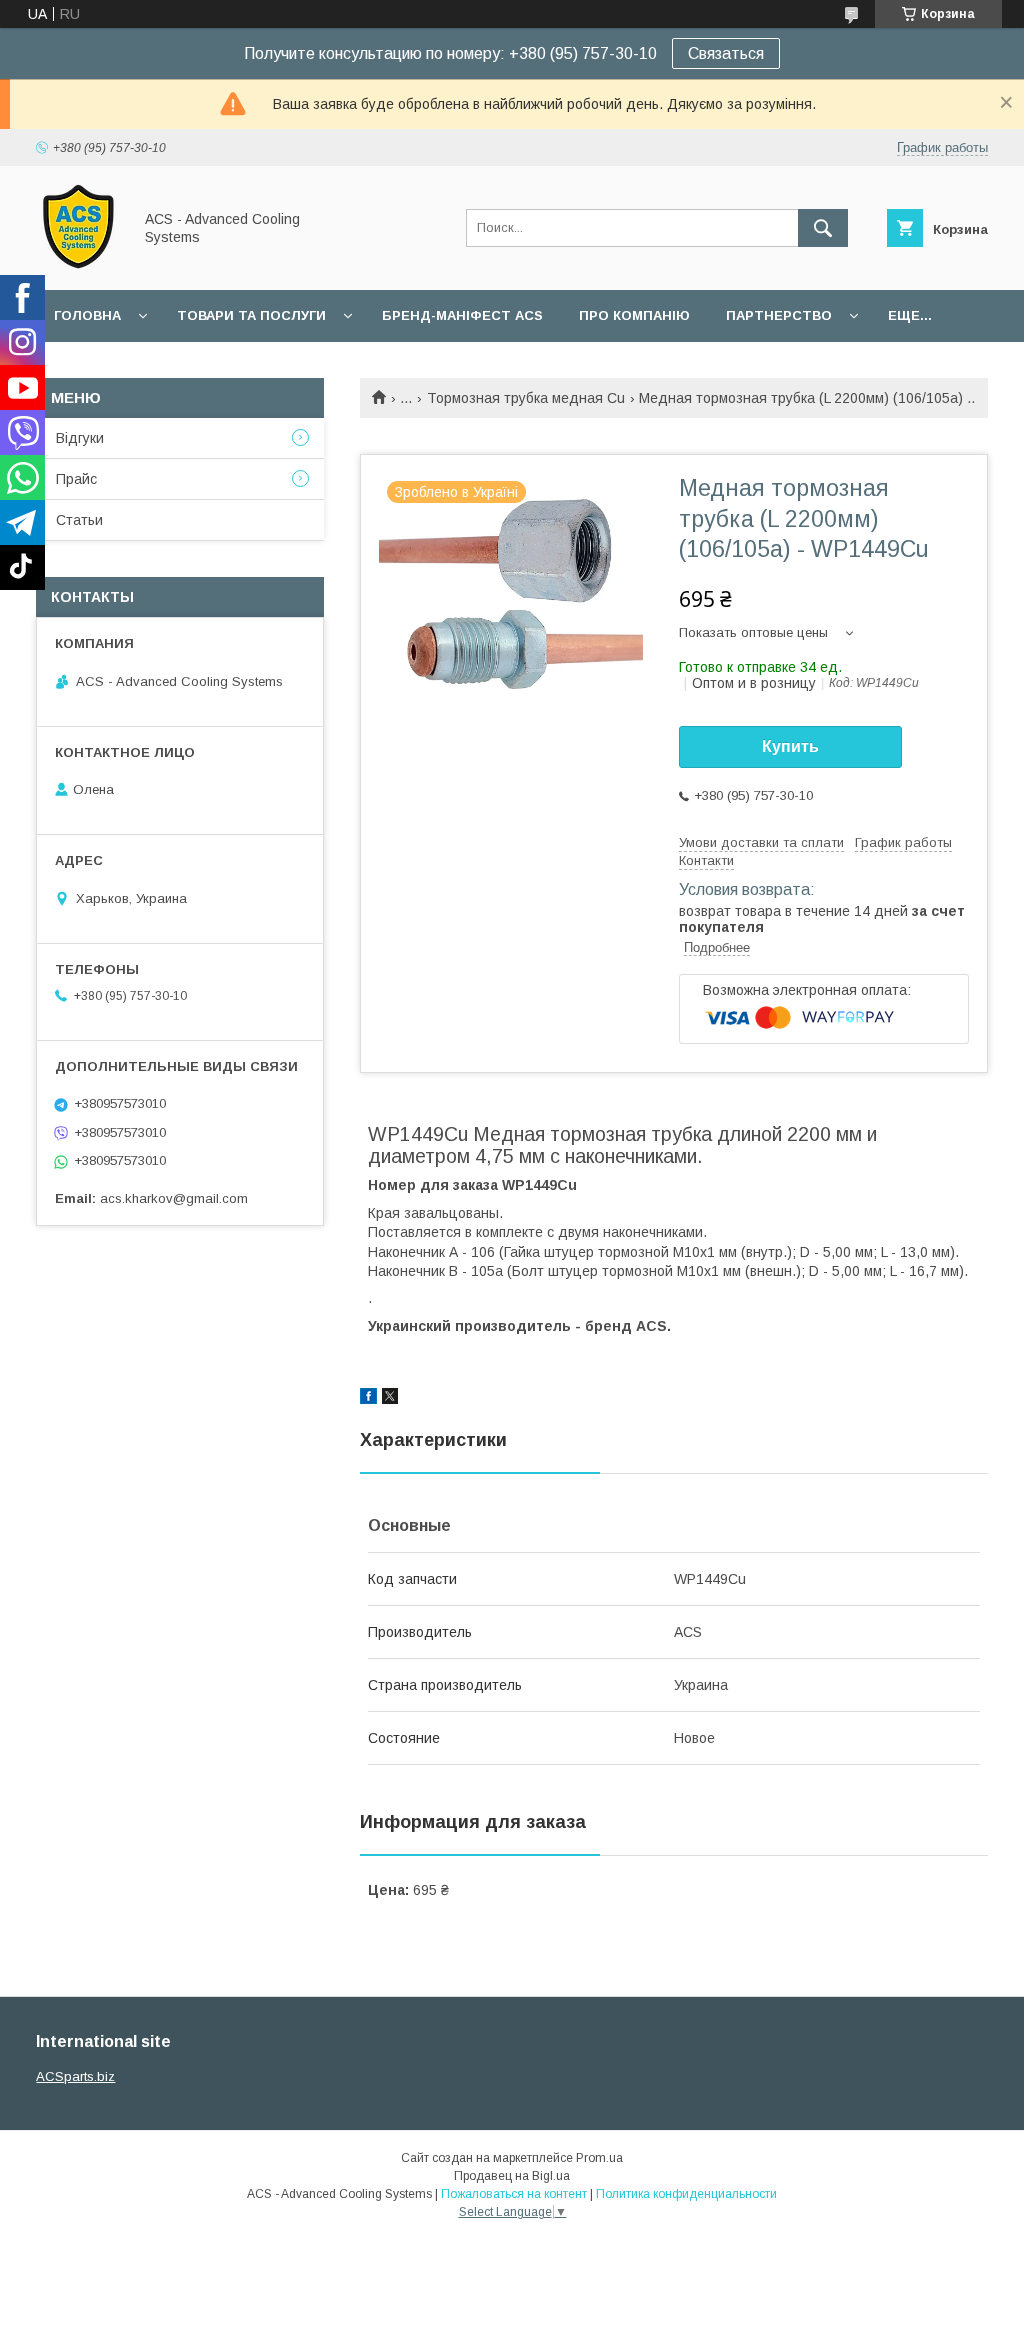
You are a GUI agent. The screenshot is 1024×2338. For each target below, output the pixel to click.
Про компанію (634, 315)
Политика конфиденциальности (686, 2194)
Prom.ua (599, 2158)
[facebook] (368, 1399)
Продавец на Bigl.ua (512, 2176)
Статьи (79, 520)
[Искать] (823, 228)
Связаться (726, 53)
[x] (390, 1399)
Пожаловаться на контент (514, 2194)
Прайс (76, 479)
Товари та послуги (251, 315)
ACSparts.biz (75, 2076)
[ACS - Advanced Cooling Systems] (78, 264)
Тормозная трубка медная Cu (526, 398)
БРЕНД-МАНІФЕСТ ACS (462, 315)
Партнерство (779, 315)
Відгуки (80, 438)
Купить (790, 746)
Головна (87, 315)
